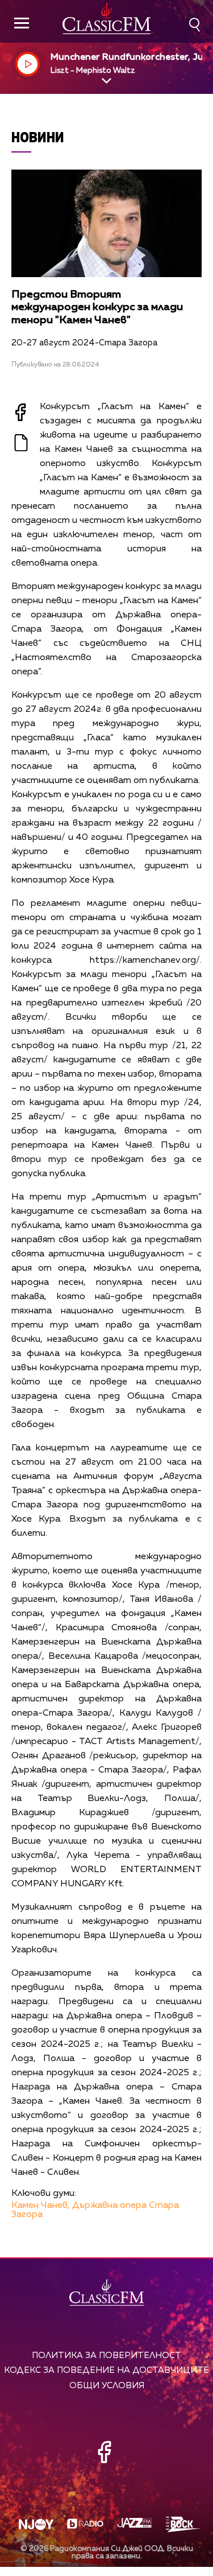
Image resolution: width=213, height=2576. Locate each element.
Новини (38, 137)
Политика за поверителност (106, 2356)
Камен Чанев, (41, 2206)
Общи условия (107, 2386)
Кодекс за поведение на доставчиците (106, 2370)
